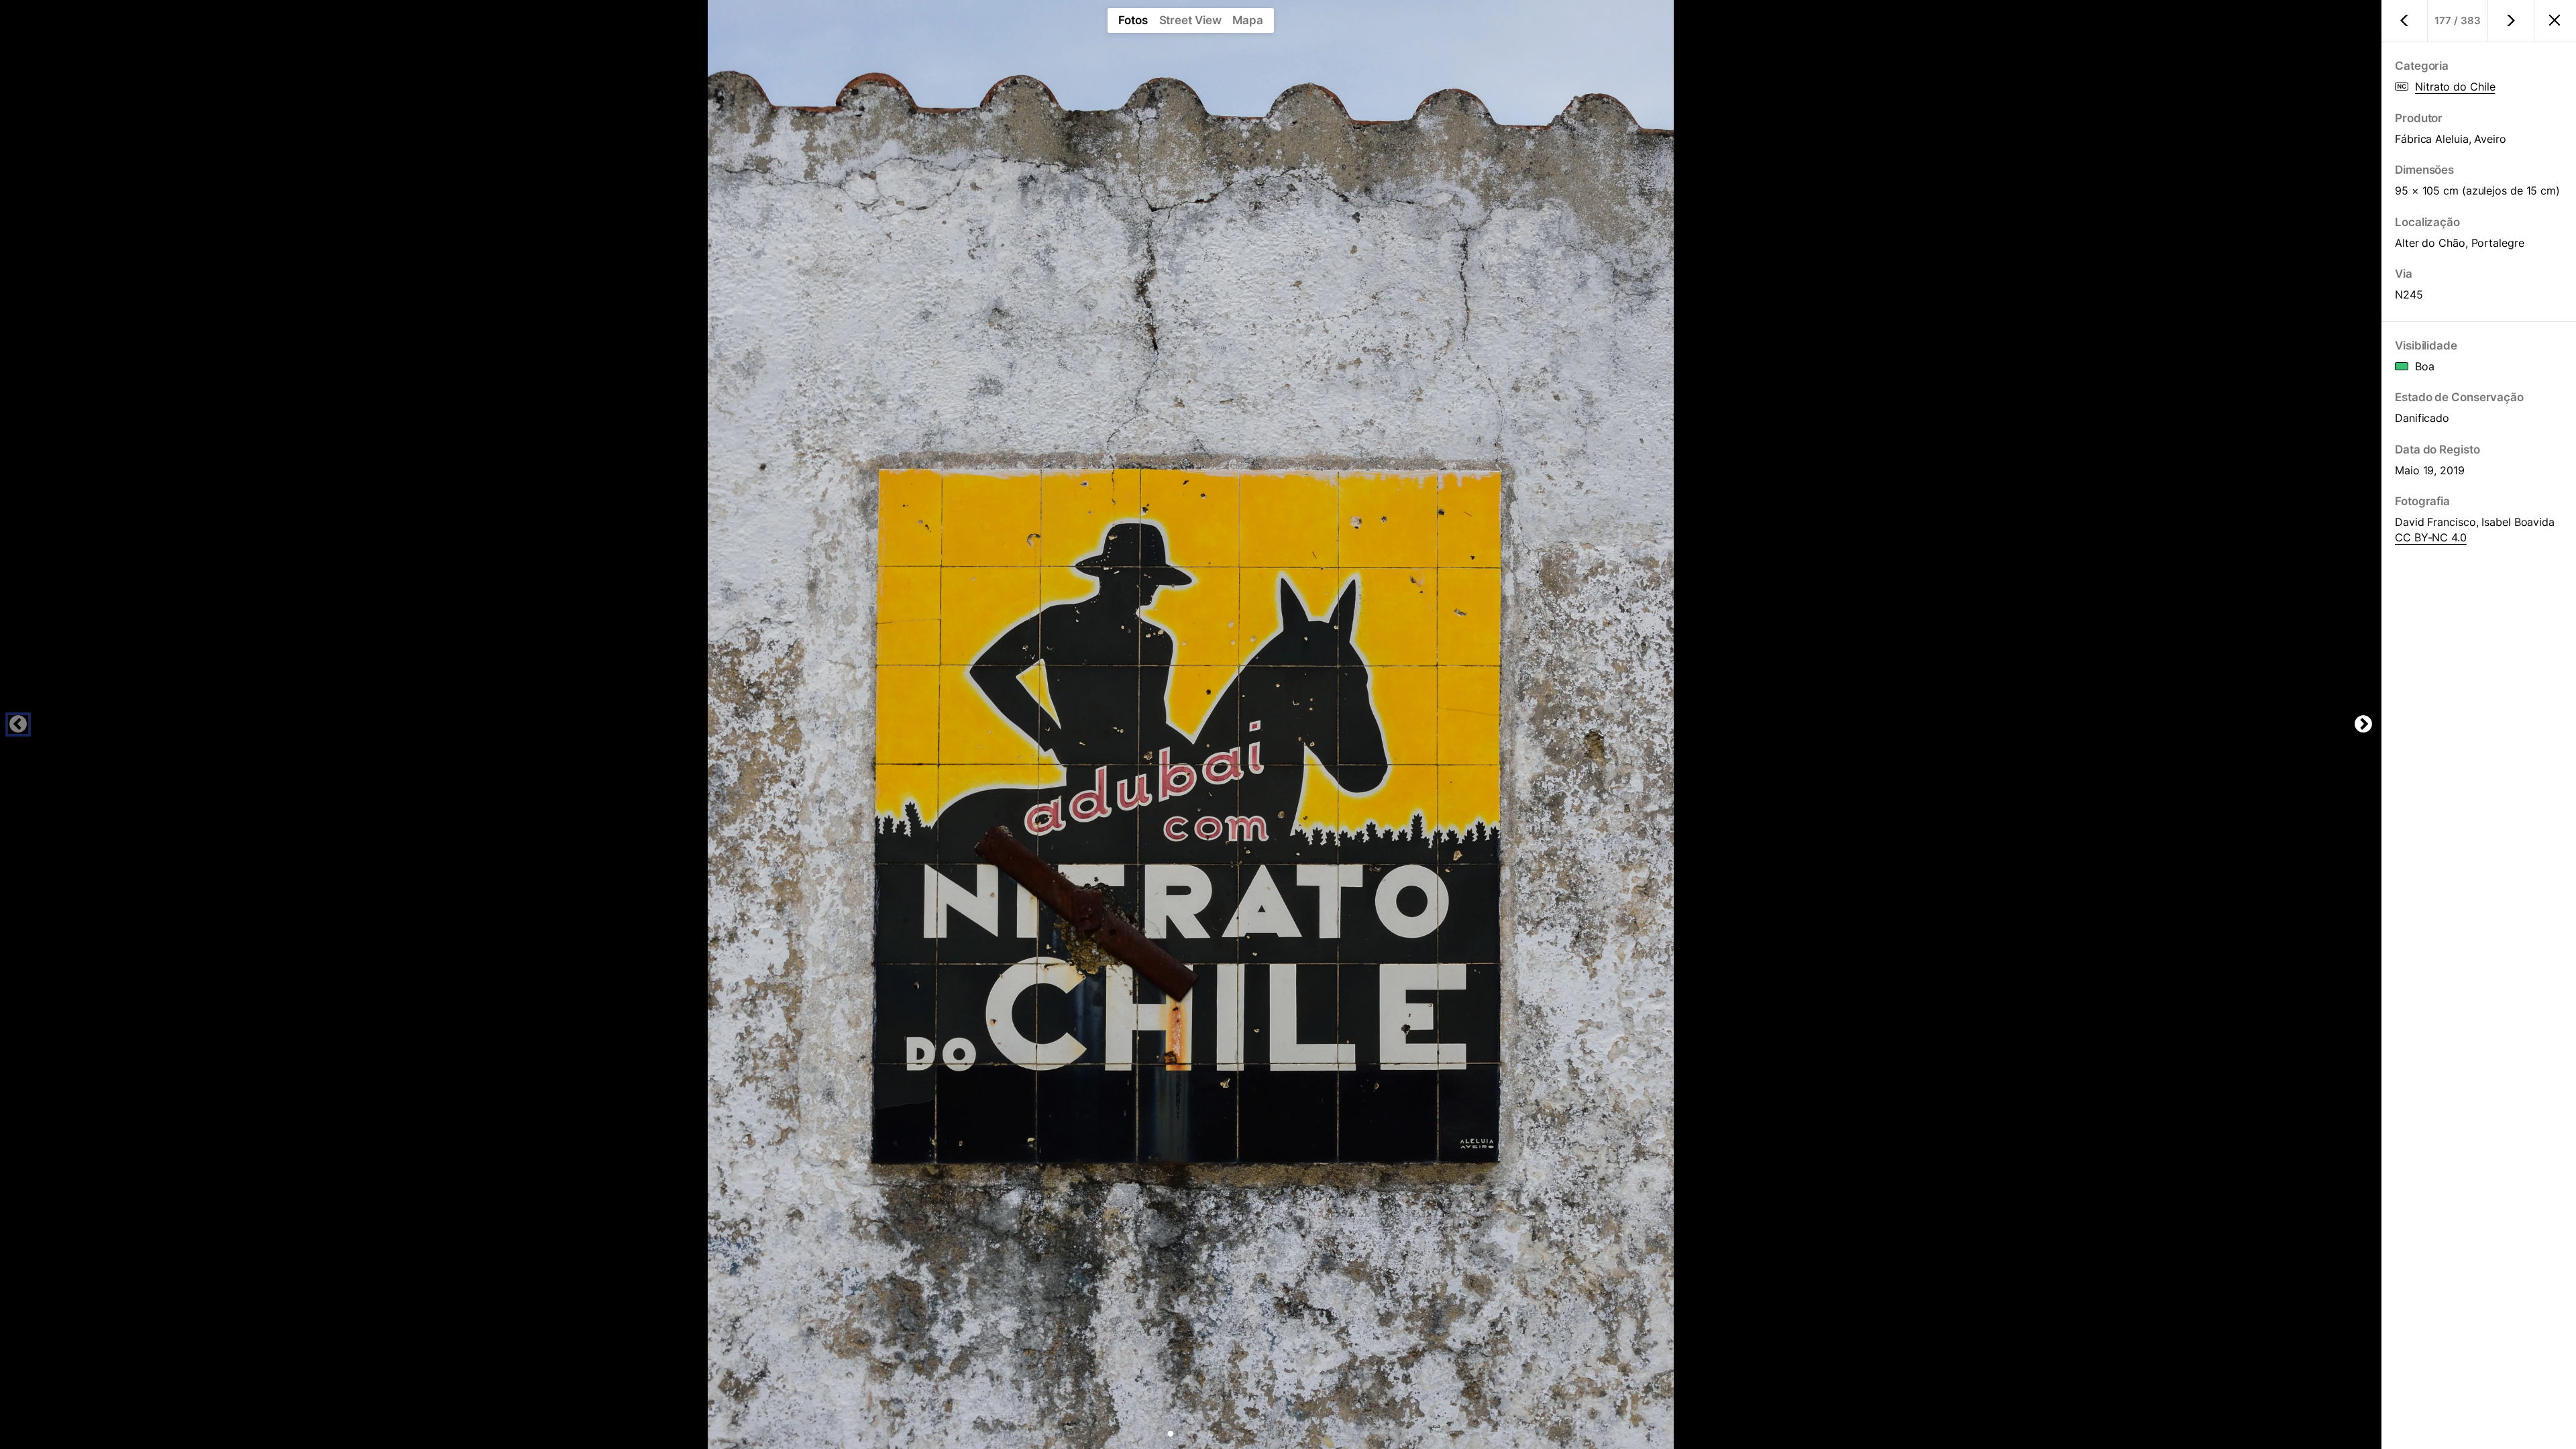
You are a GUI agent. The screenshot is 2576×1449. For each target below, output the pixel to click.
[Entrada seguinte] (2511, 21)
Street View (1190, 20)
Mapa (1248, 20)
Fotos (1133, 20)
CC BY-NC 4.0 (2431, 537)
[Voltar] (2555, 21)
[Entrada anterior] (2405, 21)
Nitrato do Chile (2455, 87)
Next (2363, 724)
